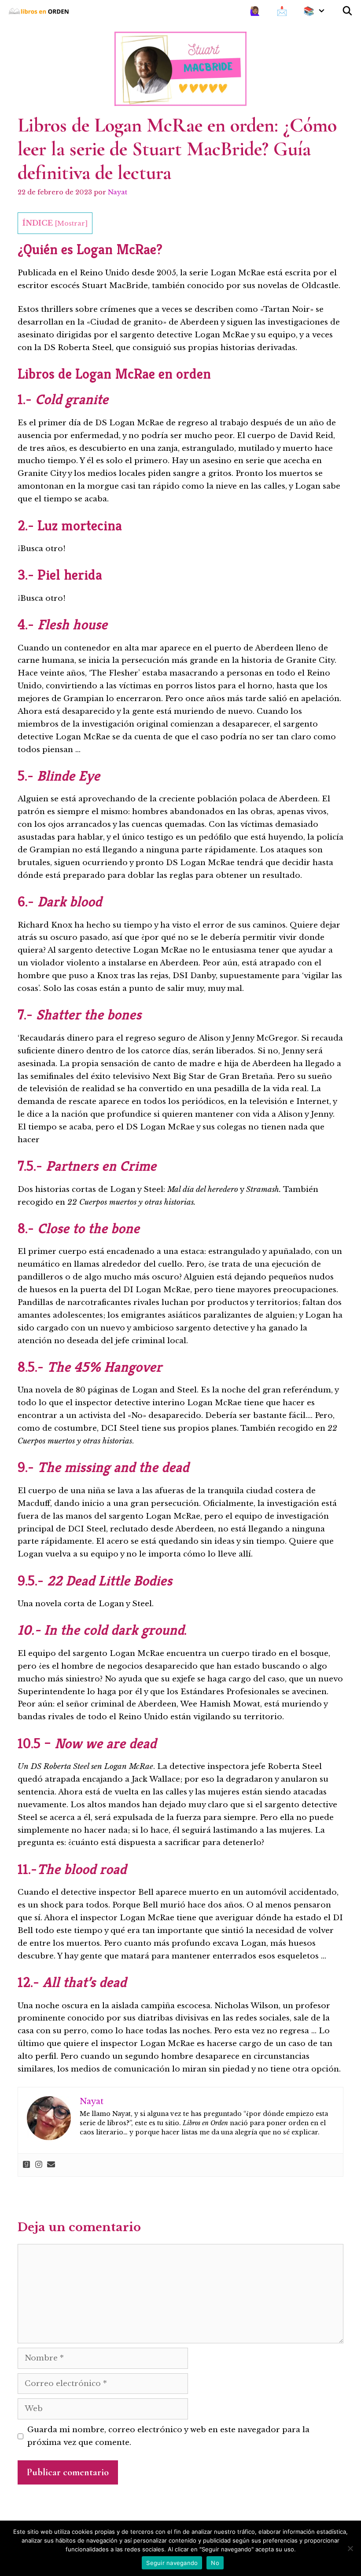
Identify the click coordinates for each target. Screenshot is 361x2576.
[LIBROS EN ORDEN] (42, 11)
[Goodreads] (26, 2165)
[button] (324, 11)
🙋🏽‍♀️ (255, 11)
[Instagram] (39, 2165)
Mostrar (71, 223)
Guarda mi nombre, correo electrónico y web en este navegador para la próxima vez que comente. (168, 2436)
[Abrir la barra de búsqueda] (347, 11)
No (215, 2563)
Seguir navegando (172, 2563)
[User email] (51, 2165)
